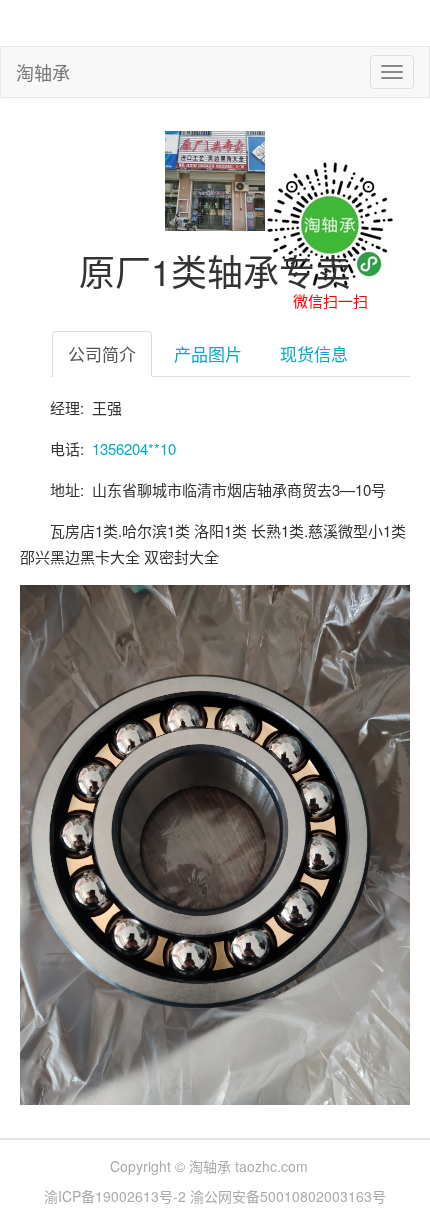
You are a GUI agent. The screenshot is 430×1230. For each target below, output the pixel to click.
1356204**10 (134, 448)
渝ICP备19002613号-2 (117, 1196)
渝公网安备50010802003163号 (288, 1196)
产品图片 (208, 353)
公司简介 (102, 353)
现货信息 (314, 353)
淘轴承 (43, 72)
